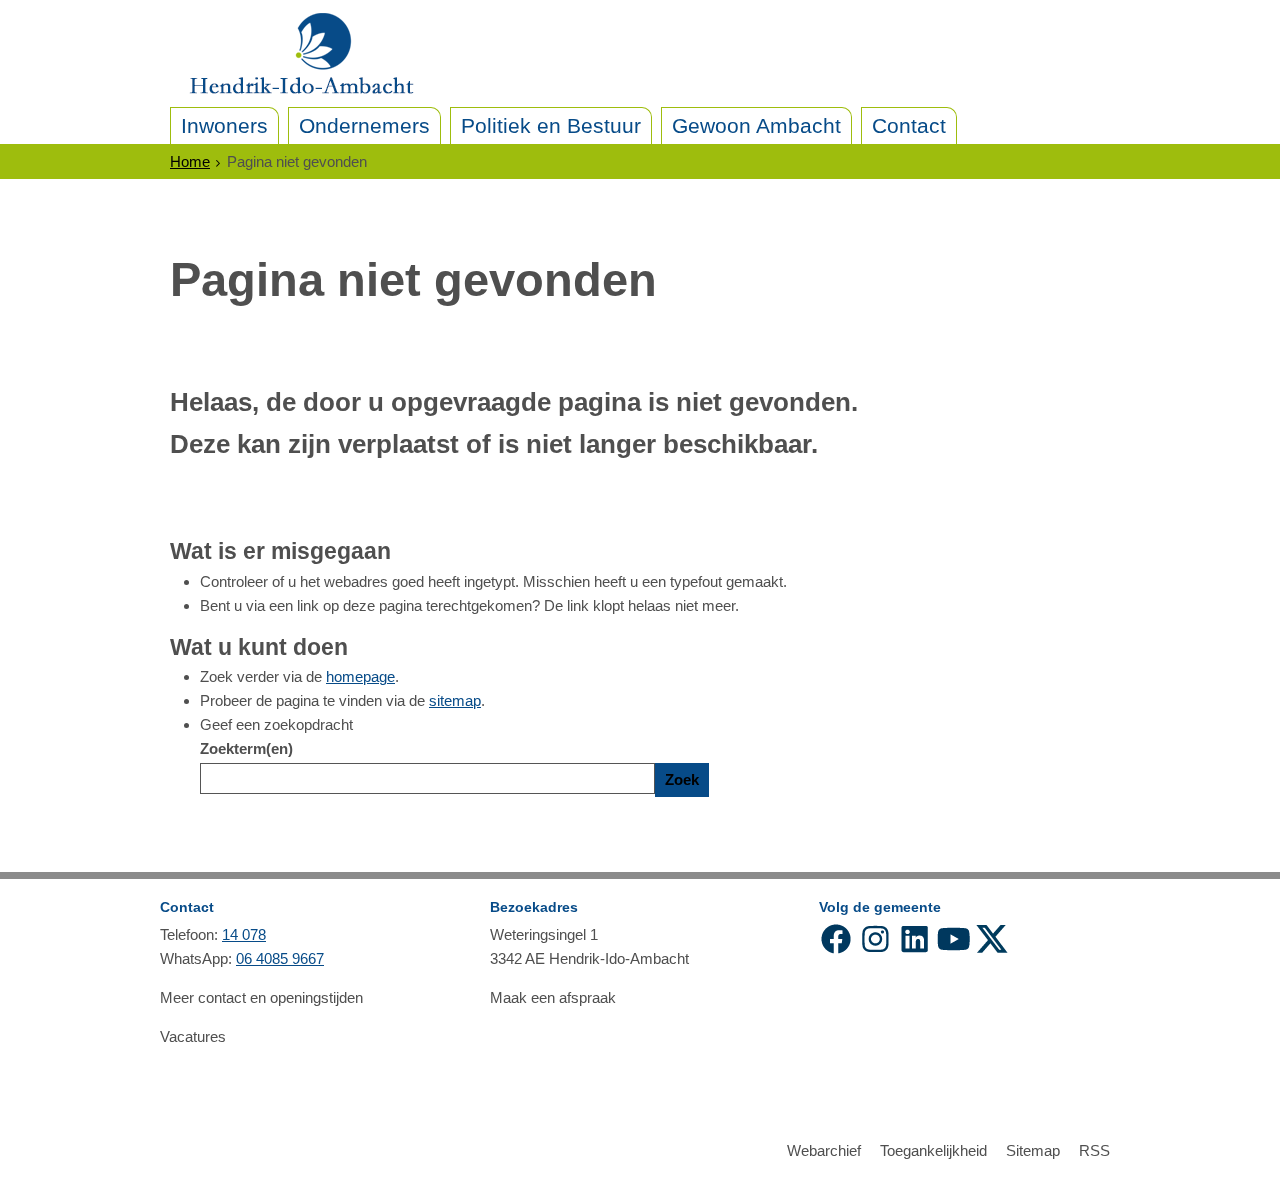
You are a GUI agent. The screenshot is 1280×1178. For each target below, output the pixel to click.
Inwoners (224, 125)
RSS (1094, 1150)
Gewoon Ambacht (756, 125)
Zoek (682, 779)
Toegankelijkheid (933, 1150)
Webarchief (824, 1150)
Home (190, 161)
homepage (360, 676)
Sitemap (1033, 1150)
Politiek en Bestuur (551, 125)
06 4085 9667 (280, 958)
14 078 (244, 934)
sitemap (455, 700)
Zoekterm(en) (246, 748)
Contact (909, 125)
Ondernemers (364, 125)
